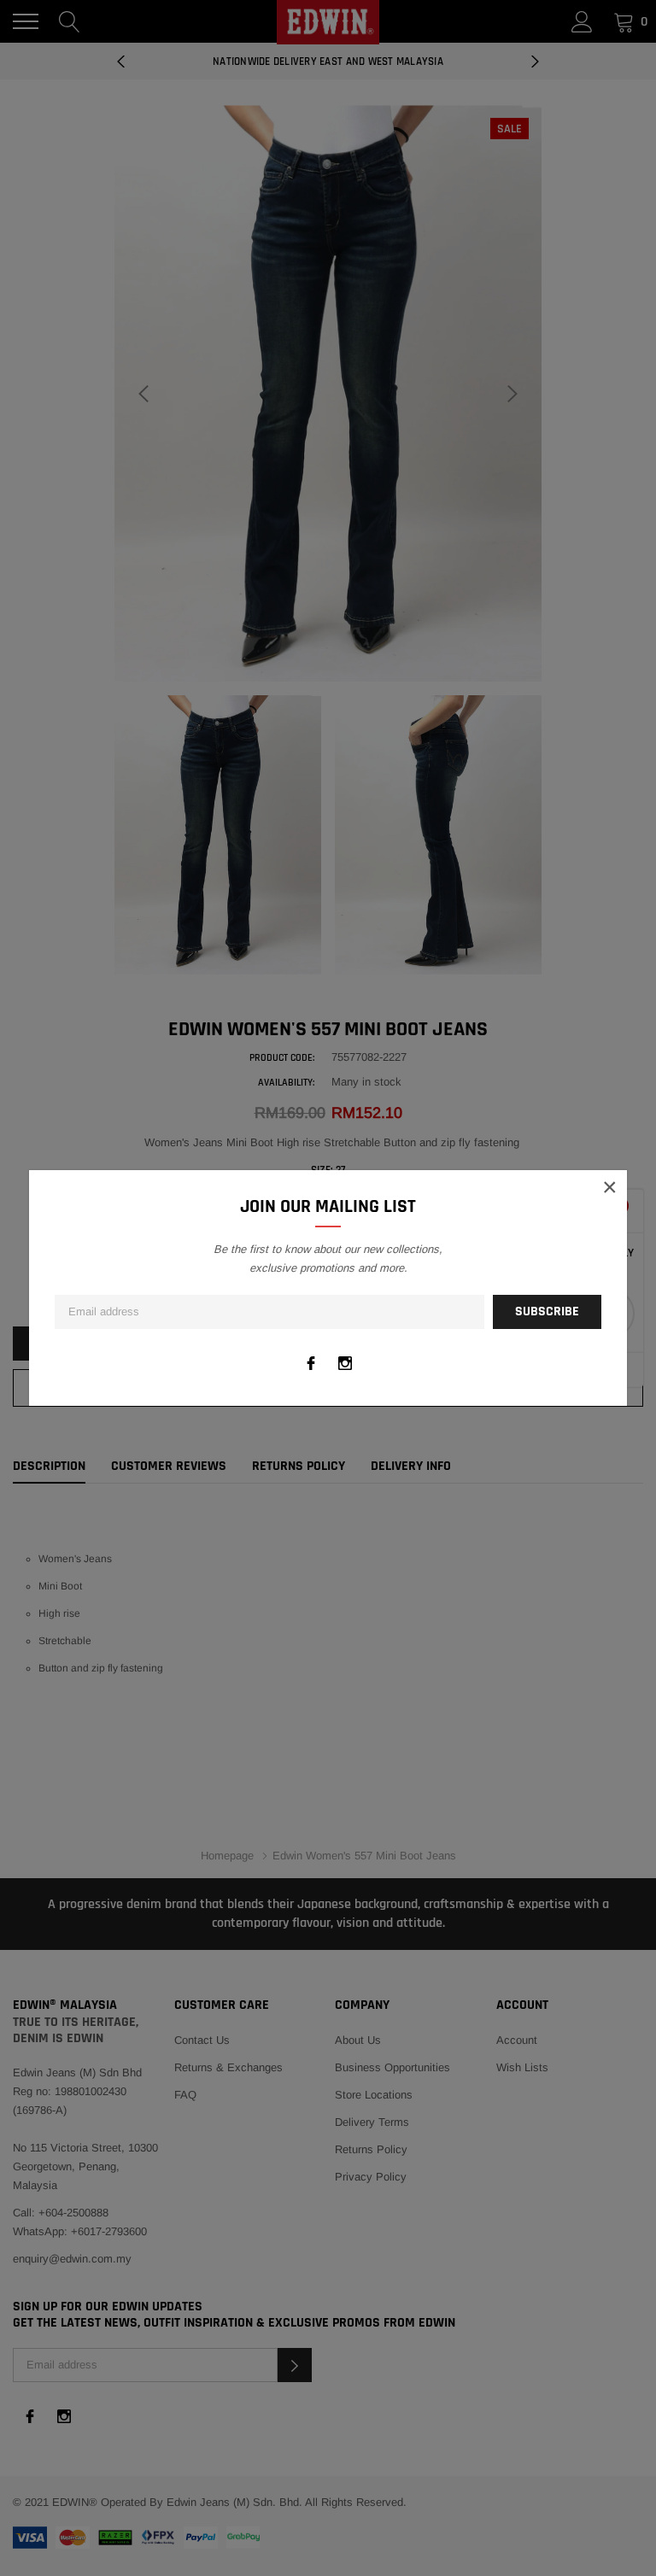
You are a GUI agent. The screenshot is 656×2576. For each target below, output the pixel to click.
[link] (311, 1363)
